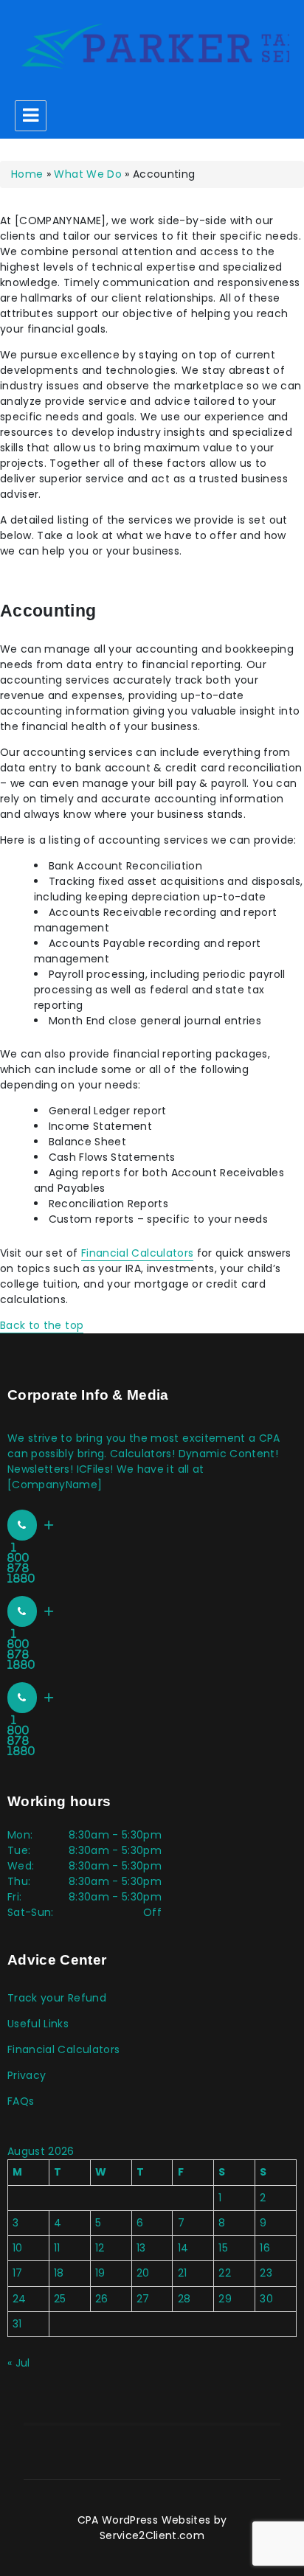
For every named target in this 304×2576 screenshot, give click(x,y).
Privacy (27, 2075)
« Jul (19, 2363)
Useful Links (38, 2024)
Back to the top (42, 1325)
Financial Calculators (137, 1253)
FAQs (21, 2101)
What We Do (88, 174)
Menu (31, 116)
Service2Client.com (152, 2535)
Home (27, 174)
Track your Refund (57, 1998)
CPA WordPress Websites (144, 2520)
